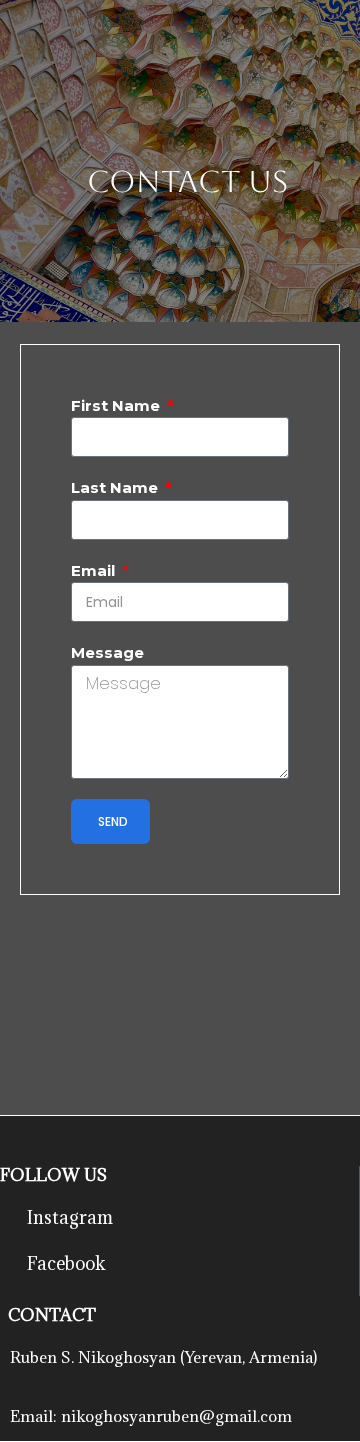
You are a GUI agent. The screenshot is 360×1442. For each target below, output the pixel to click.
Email (95, 570)
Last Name (116, 487)
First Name (117, 405)
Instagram (70, 1217)
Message (107, 652)
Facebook (66, 1263)
